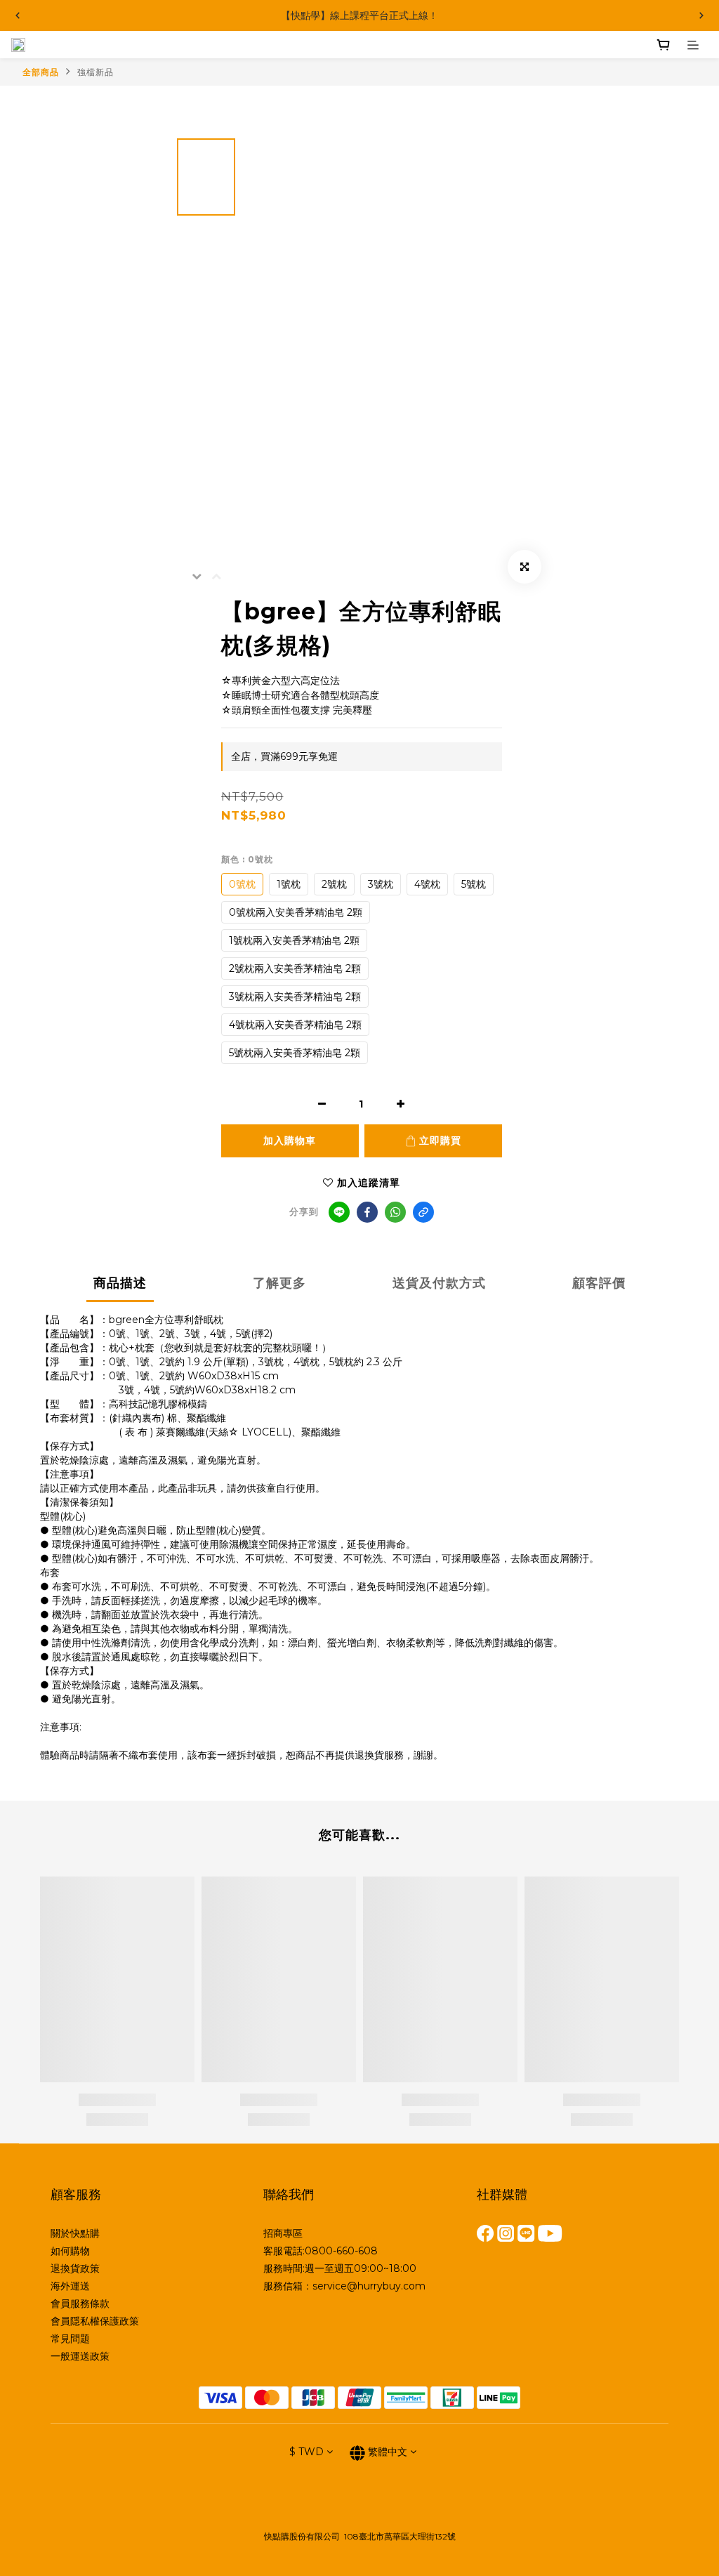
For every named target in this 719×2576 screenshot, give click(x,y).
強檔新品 (95, 72)
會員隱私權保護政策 (95, 2321)
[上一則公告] (18, 15)
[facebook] (367, 1212)
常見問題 (70, 2339)
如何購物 (70, 2251)
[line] (339, 1212)
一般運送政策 (80, 2356)
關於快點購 (75, 2233)
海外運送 (70, 2286)
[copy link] (423, 1212)
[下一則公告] (701, 15)
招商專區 (283, 2233)
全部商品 (41, 72)
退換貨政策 (75, 2268)
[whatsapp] (395, 1212)
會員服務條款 (80, 2304)
